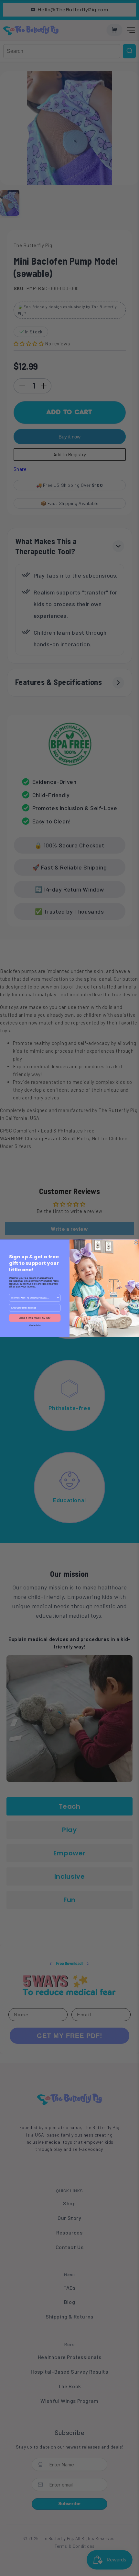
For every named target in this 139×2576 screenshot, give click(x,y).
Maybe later (35, 1325)
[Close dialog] (136, 1242)
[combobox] (34, 1298)
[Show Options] (58, 1298)
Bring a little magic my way (35, 1318)
